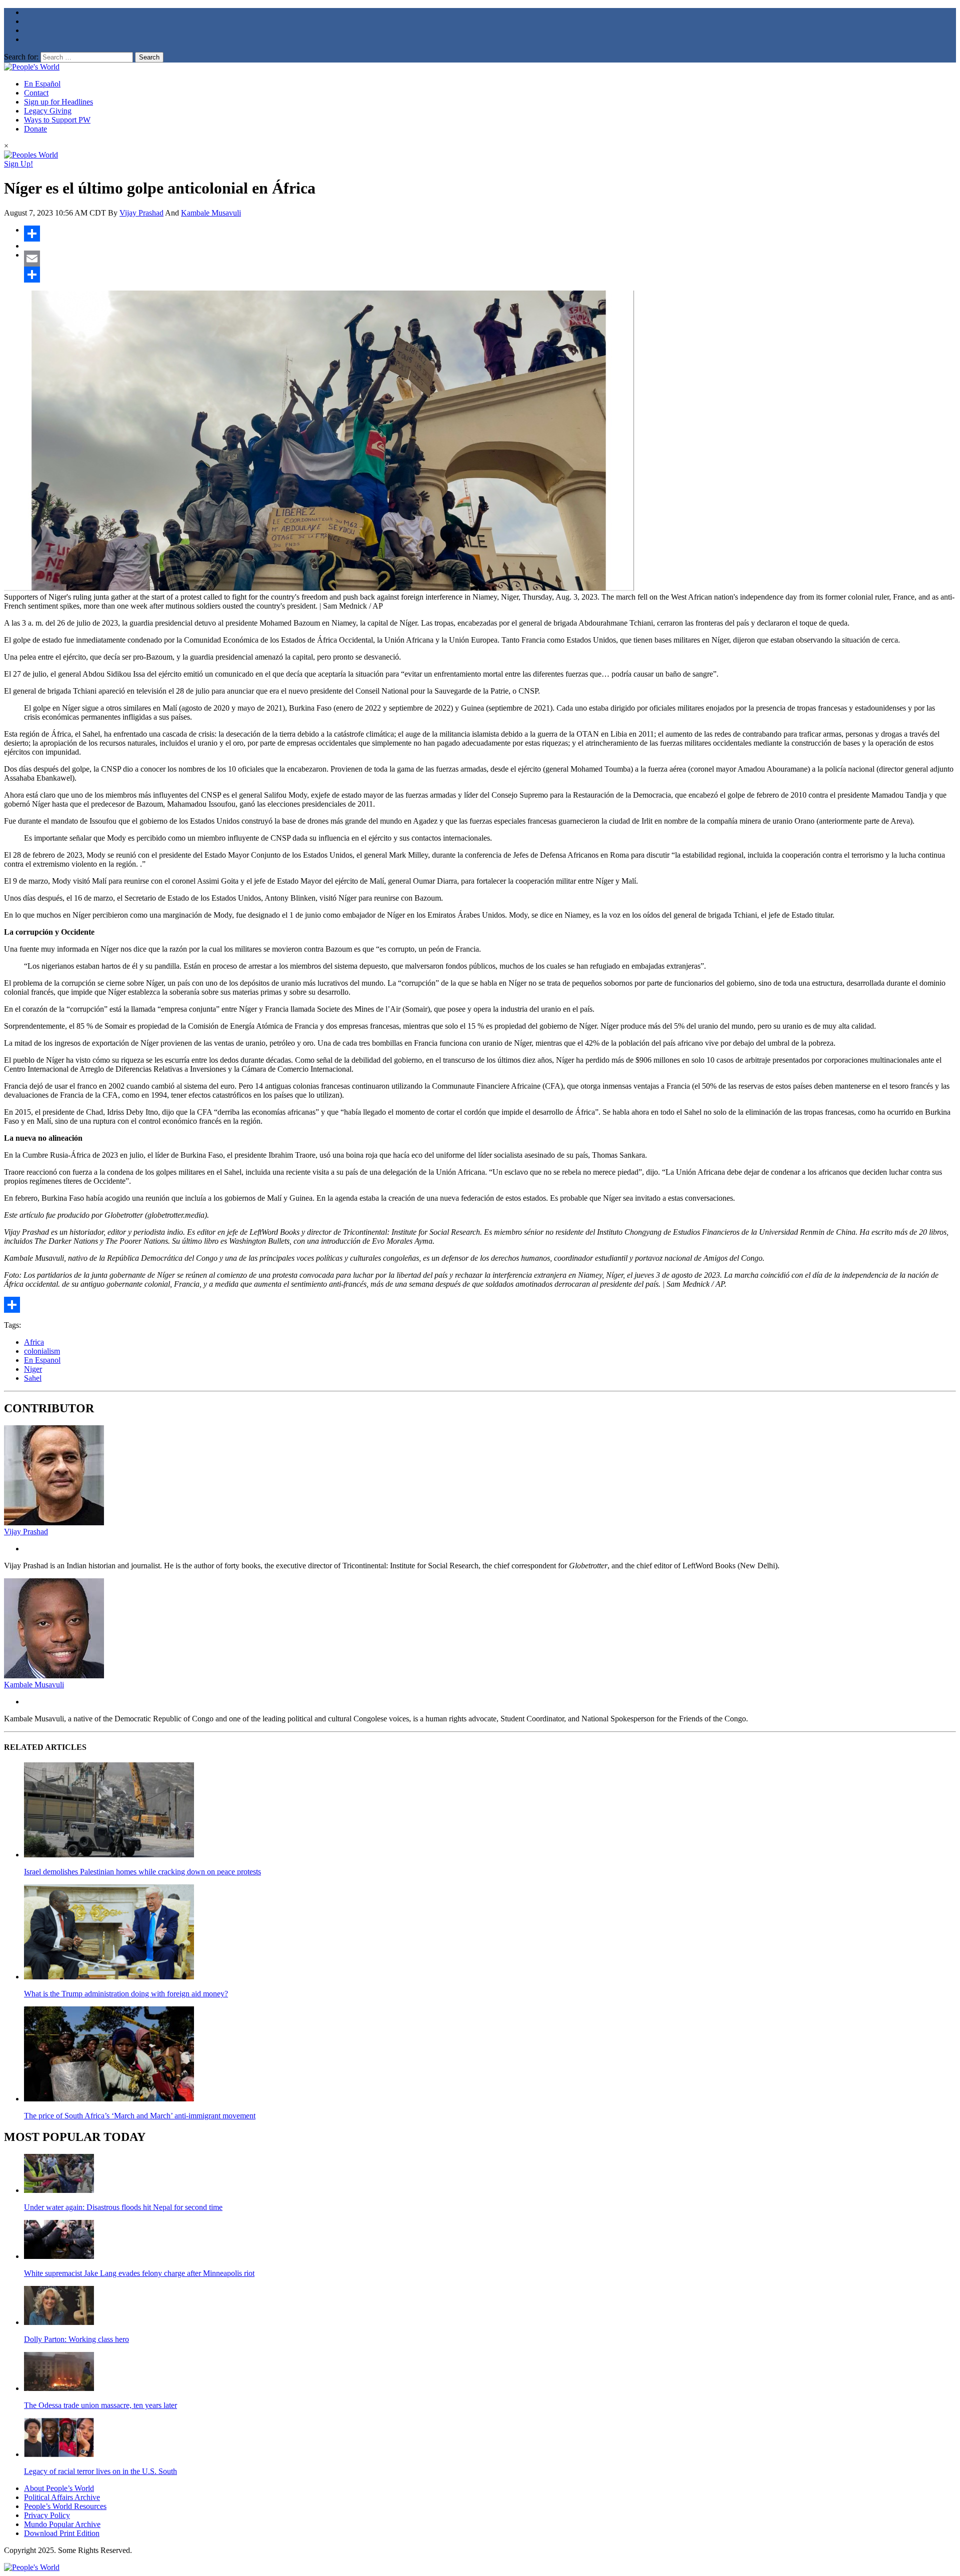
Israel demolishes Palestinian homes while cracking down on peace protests (142, 1872)
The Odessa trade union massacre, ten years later (100, 2405)
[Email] (490, 259)
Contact (36, 93)
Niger (33, 1369)
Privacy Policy (47, 2515)
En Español (42, 84)
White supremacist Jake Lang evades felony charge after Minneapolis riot (139, 2273)
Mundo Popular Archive (62, 2524)
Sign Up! (18, 164)
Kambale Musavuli (211, 213)
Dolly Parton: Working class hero (76, 2339)
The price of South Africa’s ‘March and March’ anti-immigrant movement (140, 2116)
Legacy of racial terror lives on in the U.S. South (100, 2471)
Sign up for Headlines (58, 102)
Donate (35, 129)
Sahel (33, 1378)
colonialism (42, 1351)
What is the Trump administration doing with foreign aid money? (126, 1994)
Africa (34, 1342)
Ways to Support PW (57, 120)
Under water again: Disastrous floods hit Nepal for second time (123, 2207)
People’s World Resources (65, 2506)
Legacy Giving (48, 111)
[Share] (490, 234)
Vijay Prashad (141, 213)
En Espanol (42, 1360)
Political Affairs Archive (62, 2497)
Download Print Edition (62, 2533)
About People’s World (59, 2488)
